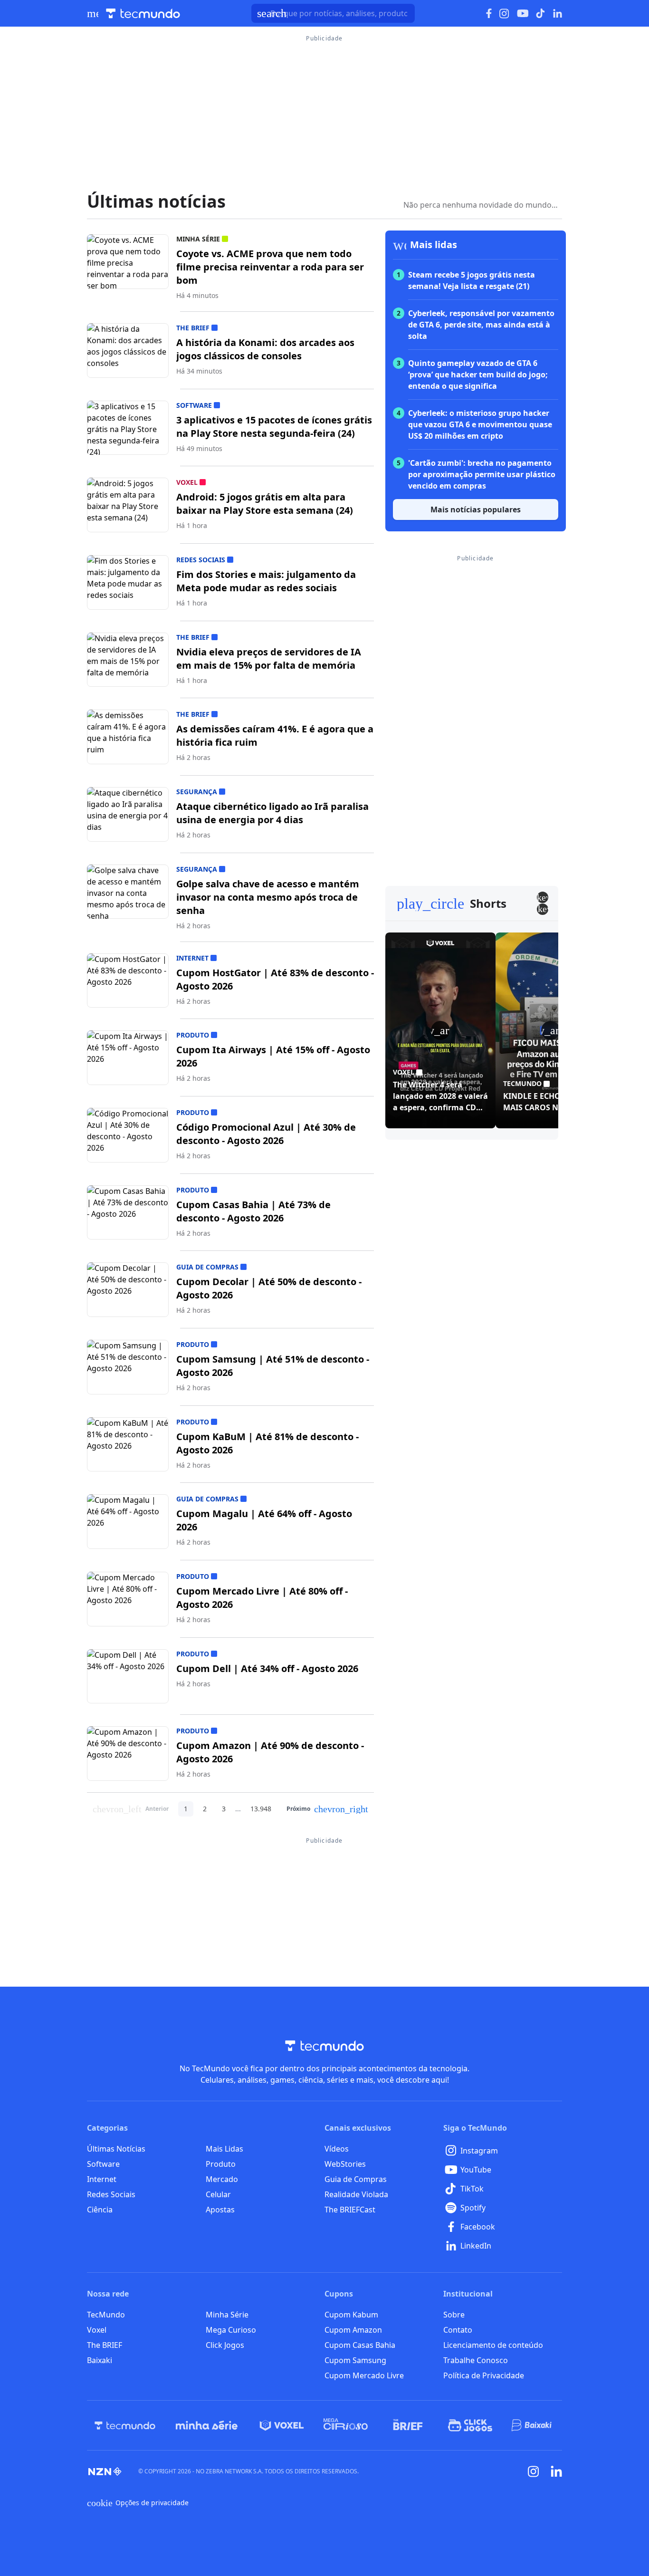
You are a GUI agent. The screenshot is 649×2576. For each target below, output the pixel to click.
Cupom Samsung (355, 2360)
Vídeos (337, 2149)
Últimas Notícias (116, 2149)
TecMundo (106, 2315)
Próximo (327, 1809)
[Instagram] (534, 2471)
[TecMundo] (125, 2425)
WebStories (345, 2164)
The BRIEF (105, 2345)
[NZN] (105, 2471)
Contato (458, 2330)
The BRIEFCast (350, 2210)
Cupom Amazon (353, 2330)
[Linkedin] (556, 2471)
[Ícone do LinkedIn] (558, 13)
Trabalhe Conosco (476, 2360)
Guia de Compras (356, 2179)
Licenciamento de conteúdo (493, 2345)
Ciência (100, 2210)
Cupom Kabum (351, 2315)
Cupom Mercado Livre (364, 2375)
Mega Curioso (231, 2330)
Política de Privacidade (484, 2375)
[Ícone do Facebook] (489, 14)
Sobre (454, 2315)
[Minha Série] (207, 2425)
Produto (221, 2164)
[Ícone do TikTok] (541, 13)
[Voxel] (282, 2425)
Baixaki (100, 2360)
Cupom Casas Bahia (360, 2345)
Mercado (222, 2179)
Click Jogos (225, 2345)
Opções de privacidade (138, 2503)
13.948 (261, 1809)
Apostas (220, 2210)
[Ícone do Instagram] (504, 14)
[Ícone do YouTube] (523, 14)
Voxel (97, 2330)
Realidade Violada (356, 2194)
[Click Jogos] (470, 2425)
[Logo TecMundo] (143, 14)
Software (103, 2164)
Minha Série (227, 2315)
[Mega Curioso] (346, 2425)
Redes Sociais (111, 2194)
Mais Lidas (224, 2149)
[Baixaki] (532, 2425)
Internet (102, 2179)
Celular (218, 2194)
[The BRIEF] (408, 2425)
